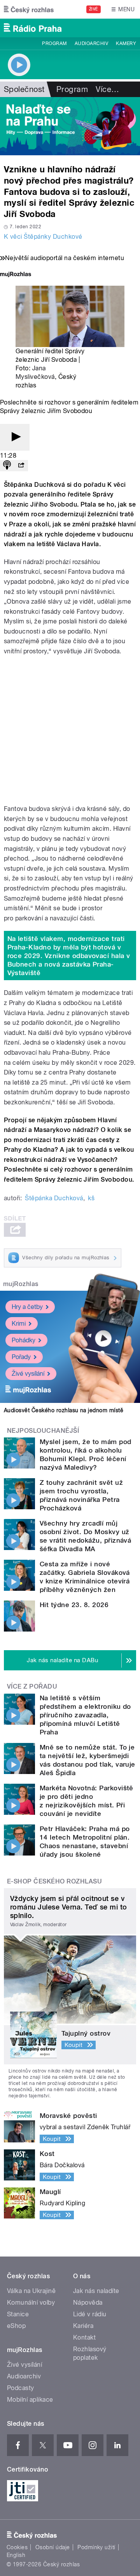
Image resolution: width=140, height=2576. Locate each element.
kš (91, 1198)
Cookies (17, 2547)
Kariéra (83, 2326)
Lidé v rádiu (90, 2314)
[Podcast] (7, 466)
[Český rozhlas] (29, 9)
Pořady (21, 1357)
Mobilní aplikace (30, 2400)
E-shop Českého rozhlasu (54, 1881)
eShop (16, 2326)
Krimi (19, 1324)
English (16, 2555)
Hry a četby (27, 1307)
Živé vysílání (28, 1374)
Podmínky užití (96, 2547)
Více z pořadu (32, 1686)
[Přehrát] (15, 437)
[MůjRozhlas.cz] (16, 275)
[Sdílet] (21, 466)
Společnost (24, 89)
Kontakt (84, 2337)
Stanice (18, 2314)
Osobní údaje (53, 2547)
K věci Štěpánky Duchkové (43, 237)
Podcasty (21, 2388)
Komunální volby (31, 2303)
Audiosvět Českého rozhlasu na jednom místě (64, 1410)
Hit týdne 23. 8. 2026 (74, 1605)
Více (107, 89)
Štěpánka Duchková (54, 1198)
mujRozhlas (21, 1284)
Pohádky (24, 1340)
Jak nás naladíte (96, 2291)
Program (54, 43)
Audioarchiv (91, 43)
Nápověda (88, 2303)
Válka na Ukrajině (31, 2291)
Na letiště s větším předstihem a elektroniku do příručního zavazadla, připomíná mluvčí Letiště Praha (85, 1715)
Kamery (126, 43)
